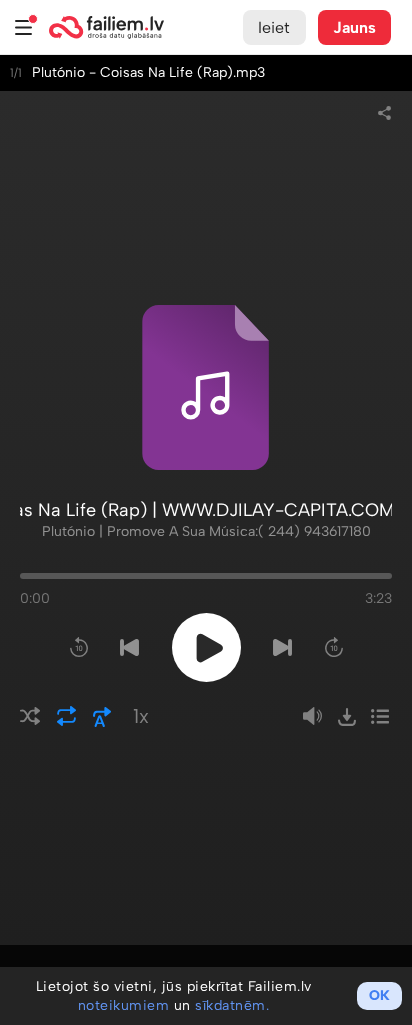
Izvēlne (24, 27)
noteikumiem (124, 1005)
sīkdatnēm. (232, 1005)
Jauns (355, 27)
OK (379, 995)
